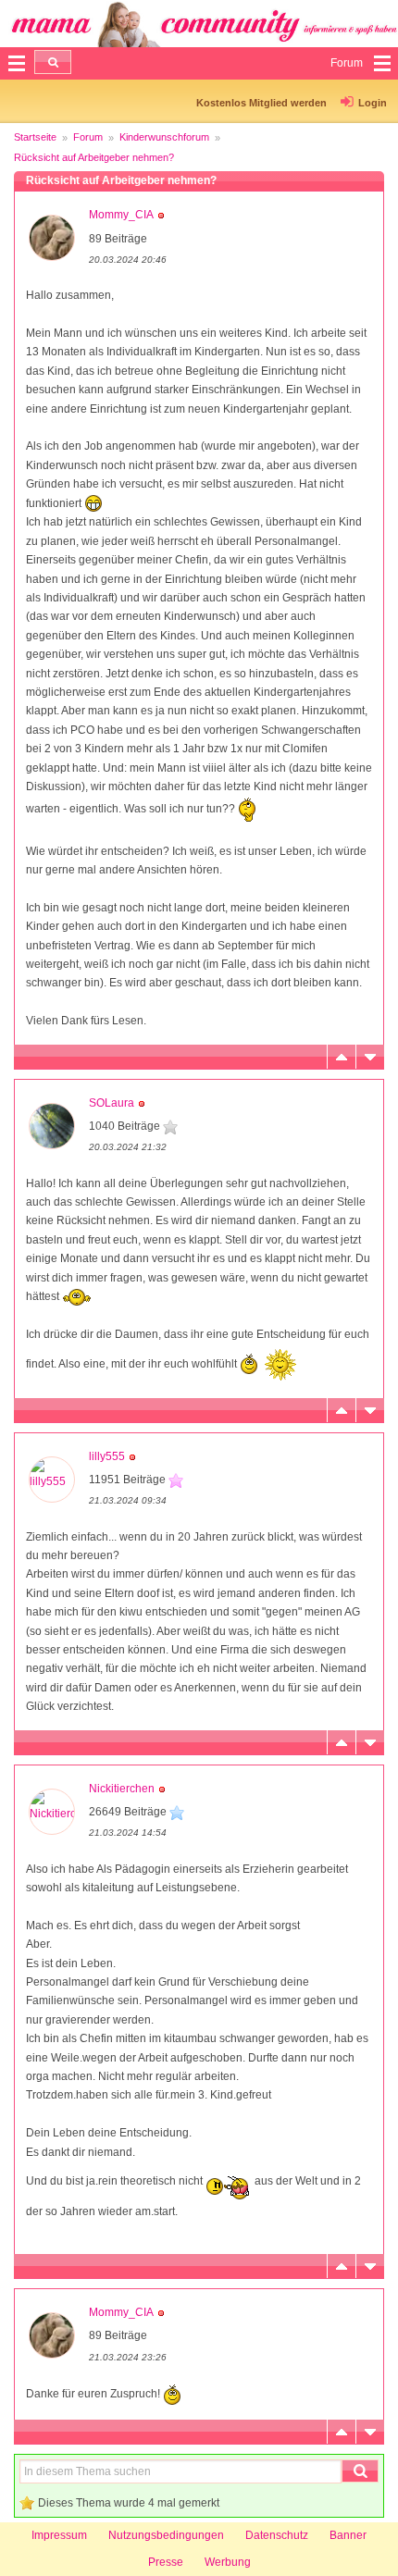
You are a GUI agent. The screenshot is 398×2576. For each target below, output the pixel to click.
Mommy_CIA (121, 215)
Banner (348, 2535)
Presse (166, 2562)
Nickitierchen (122, 1789)
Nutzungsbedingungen (166, 2535)
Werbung (228, 2562)
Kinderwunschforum (164, 137)
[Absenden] (53, 62)
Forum (88, 137)
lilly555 (107, 1456)
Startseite (35, 137)
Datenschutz (277, 2535)
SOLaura (112, 1103)
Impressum (59, 2535)
